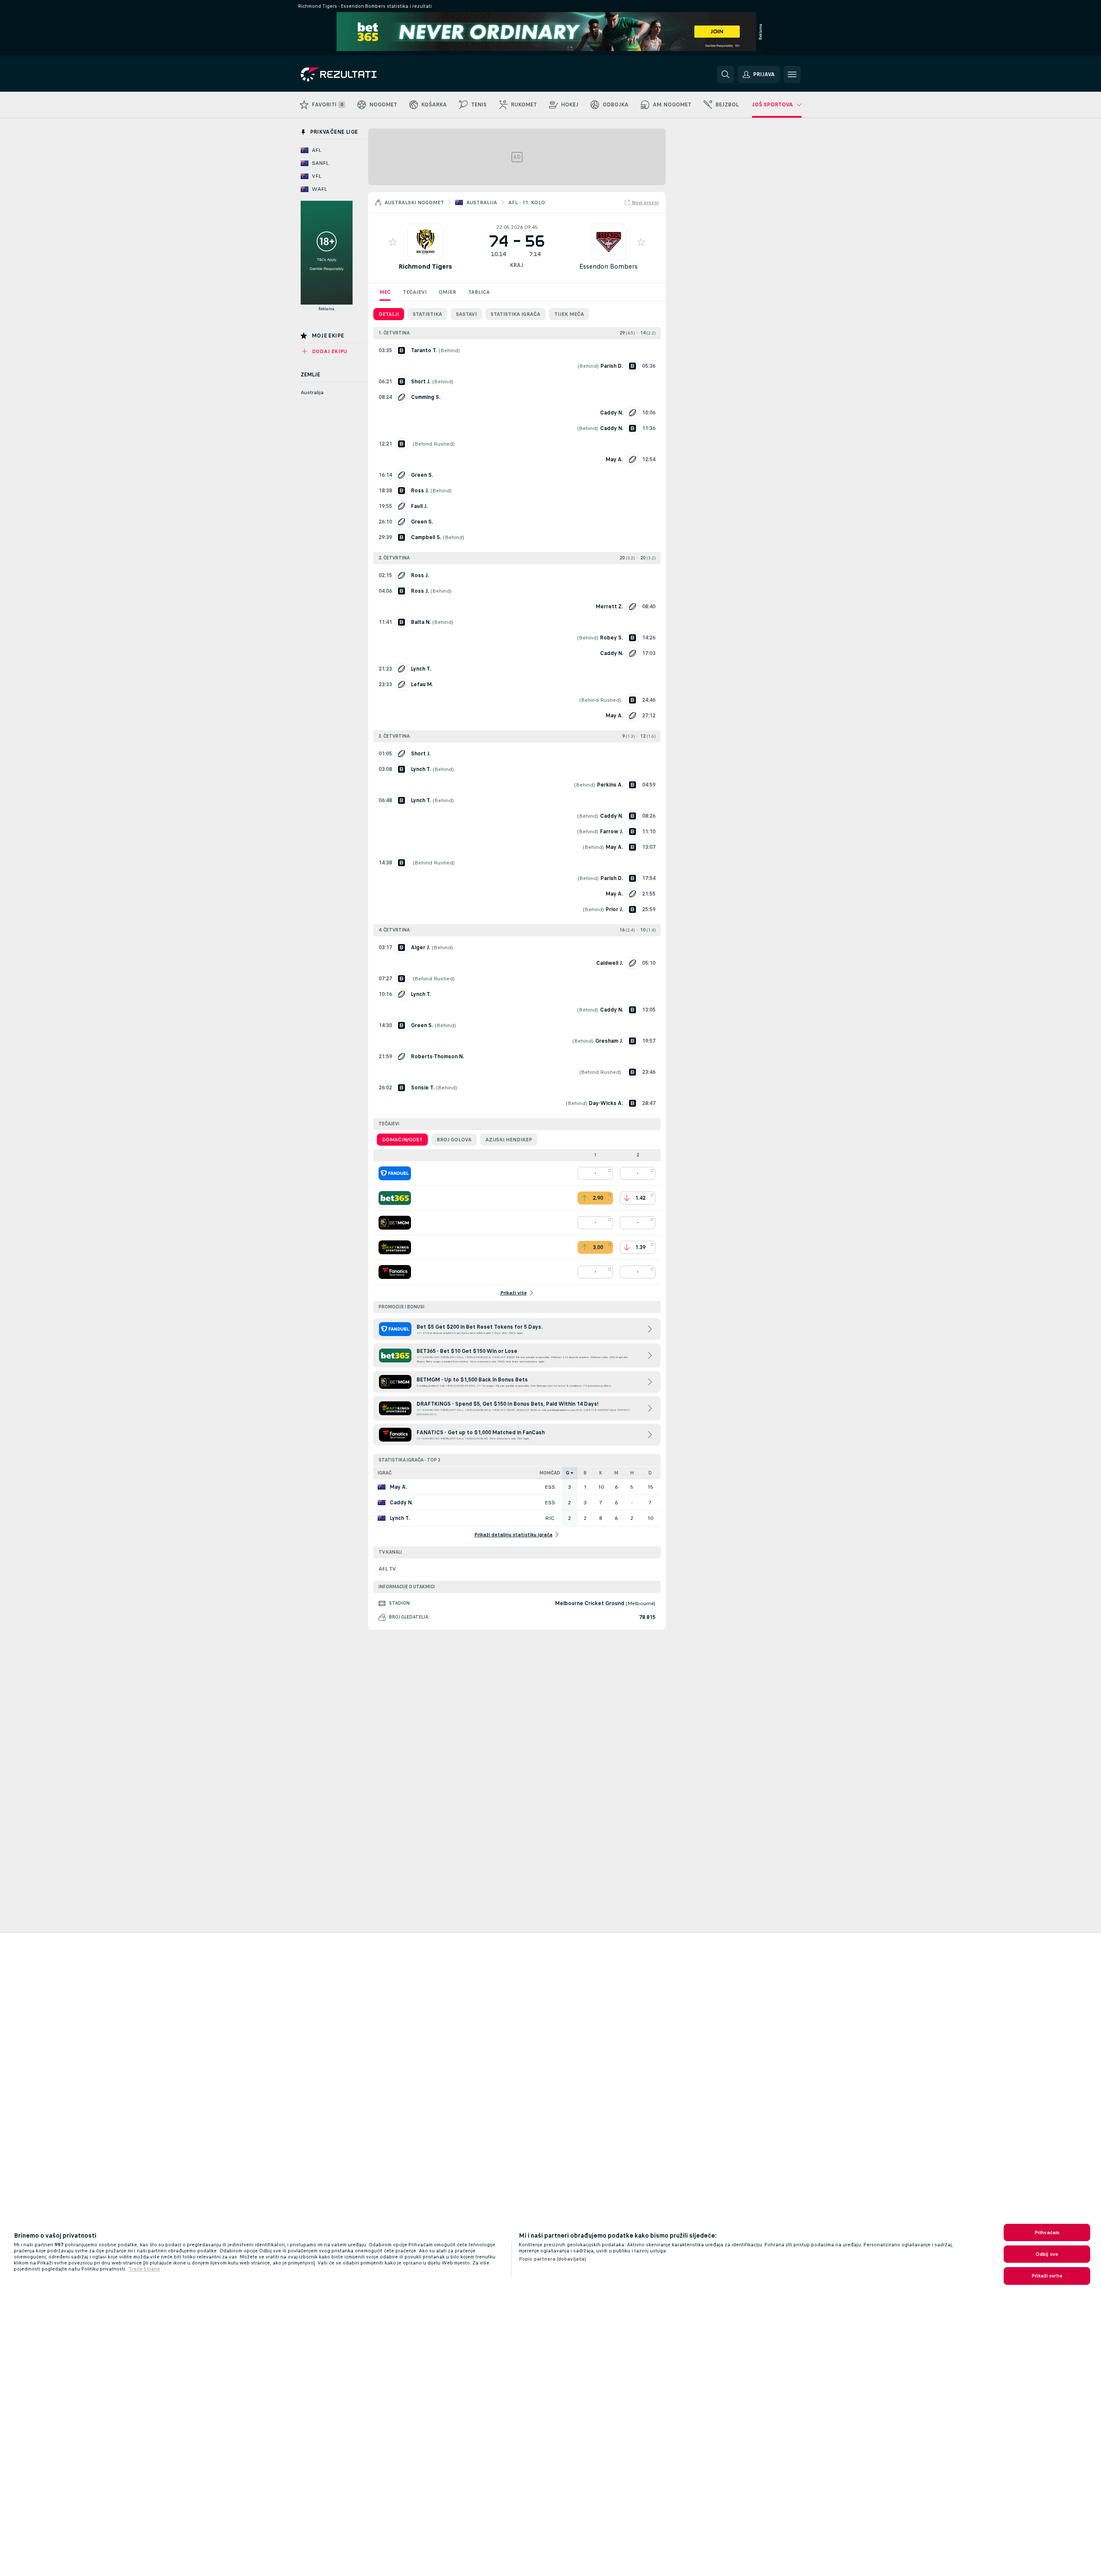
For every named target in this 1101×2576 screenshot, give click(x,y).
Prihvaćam (1047, 2232)
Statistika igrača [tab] (515, 314)
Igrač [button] (385, 1473)
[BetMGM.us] (395, 1223)
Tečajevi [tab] (415, 292)
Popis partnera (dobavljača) (552, 2259)
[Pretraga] (725, 74)
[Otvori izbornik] (792, 74)
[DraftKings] (395, 1247)
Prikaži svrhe (1047, 2276)
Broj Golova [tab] (454, 1140)
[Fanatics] (395, 1272)
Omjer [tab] (447, 292)
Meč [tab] (385, 292)
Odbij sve (1047, 2254)
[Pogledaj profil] (425, 242)
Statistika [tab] (427, 314)
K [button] (601, 1473)
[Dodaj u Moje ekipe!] (393, 242)
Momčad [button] (550, 1473)
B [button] (585, 1473)
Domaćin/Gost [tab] (402, 1140)
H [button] (632, 1473)
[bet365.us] (395, 1198)
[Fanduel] (395, 1173)
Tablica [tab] (479, 292)
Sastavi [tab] (466, 314)
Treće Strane (144, 2269)
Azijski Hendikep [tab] (509, 1140)
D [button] (650, 1473)
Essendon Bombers (608, 266)
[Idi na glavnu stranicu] (360, 74)
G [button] (568, 1473)
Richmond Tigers (425, 266)
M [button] (616, 1473)
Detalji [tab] (389, 314)
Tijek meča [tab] (569, 314)
